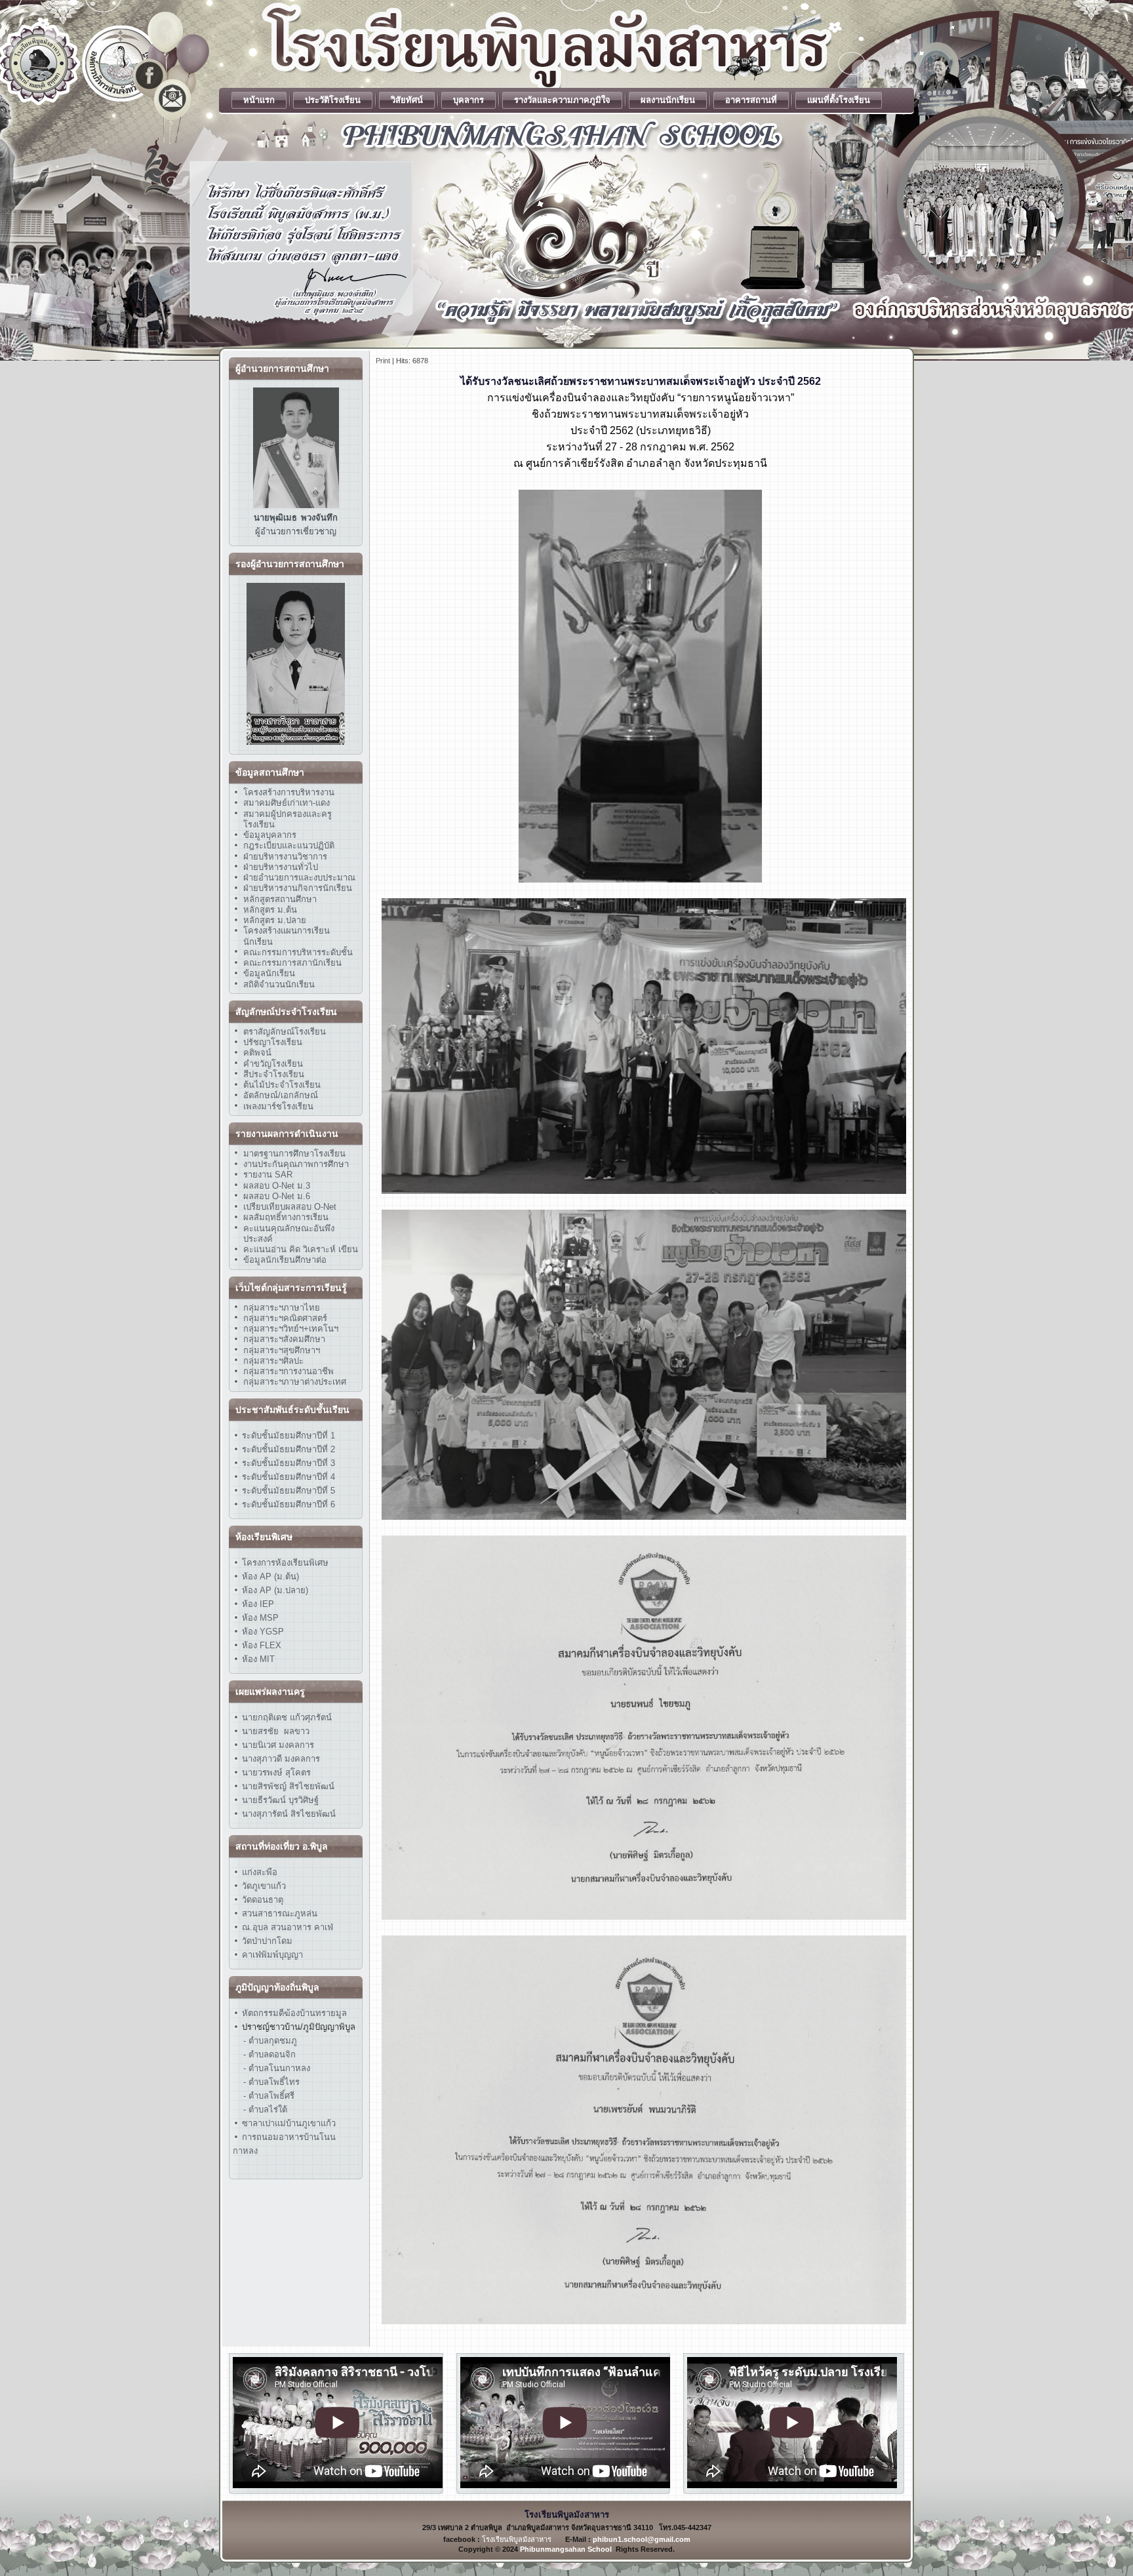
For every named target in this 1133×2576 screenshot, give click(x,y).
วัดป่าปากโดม (267, 1941)
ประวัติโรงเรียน (333, 100)
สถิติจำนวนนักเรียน (279, 984)
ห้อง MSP (259, 1618)
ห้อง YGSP (262, 1632)
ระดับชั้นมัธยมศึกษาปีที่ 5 (287, 1491)
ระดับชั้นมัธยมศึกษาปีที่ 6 (288, 1504)
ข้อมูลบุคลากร (270, 835)
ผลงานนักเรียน (668, 100)
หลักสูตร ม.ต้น (270, 910)
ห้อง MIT (257, 1659)
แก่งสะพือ (260, 1872)
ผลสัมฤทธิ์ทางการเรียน (286, 1217)
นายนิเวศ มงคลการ (277, 1745)
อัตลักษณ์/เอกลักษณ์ (281, 1095)
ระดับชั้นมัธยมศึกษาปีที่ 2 (287, 1449)
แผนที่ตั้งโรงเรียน (839, 100)
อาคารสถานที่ (751, 100)
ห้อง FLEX (260, 1645)
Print (383, 361)
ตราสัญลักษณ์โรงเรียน (285, 1032)
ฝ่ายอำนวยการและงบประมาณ (299, 878)
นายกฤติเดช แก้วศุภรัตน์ (286, 1717)
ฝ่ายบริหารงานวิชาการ (285, 857)
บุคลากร (468, 100)
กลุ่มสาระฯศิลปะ (273, 1361)
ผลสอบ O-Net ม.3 (277, 1186)
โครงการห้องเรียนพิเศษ (284, 1563)
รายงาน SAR (268, 1175)
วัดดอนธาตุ (261, 1900)
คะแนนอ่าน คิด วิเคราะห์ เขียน (301, 1249)
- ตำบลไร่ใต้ (265, 2110)
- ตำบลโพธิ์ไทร (271, 2082)
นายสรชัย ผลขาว (276, 1731)
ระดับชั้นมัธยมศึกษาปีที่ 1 (288, 1436)
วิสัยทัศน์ (407, 100)
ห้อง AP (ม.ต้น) (269, 1576)
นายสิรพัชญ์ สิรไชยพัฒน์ (287, 1786)
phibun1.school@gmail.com (642, 2539)
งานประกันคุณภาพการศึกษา (296, 1164)
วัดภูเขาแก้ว (264, 1886)
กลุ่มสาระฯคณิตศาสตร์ (285, 1318)
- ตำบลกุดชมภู (270, 2041)
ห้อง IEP (257, 1604)
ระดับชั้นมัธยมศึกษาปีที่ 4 (287, 1477)
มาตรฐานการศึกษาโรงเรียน (294, 1154)
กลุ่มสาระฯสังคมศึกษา (284, 1339)
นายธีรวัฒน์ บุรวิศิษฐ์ (279, 1800)
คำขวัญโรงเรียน (273, 1064)
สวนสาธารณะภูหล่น (280, 1913)
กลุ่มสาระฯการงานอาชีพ (288, 1371)
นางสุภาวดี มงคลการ (281, 1759)
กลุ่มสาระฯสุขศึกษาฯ (282, 1350)
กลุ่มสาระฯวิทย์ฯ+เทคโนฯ (291, 1329)
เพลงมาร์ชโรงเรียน (278, 1106)
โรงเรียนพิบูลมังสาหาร (517, 2539)
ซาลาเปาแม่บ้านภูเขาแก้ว (289, 2123)
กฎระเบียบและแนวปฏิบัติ (289, 845)
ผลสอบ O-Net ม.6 (277, 1196)
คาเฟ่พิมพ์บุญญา (272, 1955)
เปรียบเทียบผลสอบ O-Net (290, 1207)
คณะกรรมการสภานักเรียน (292, 963)
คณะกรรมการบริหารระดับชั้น (298, 952)
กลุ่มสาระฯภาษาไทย (282, 1308)
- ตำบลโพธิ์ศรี (269, 2096)
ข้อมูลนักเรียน (269, 973)
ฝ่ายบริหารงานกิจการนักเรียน (298, 888)
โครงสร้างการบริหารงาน (289, 792)
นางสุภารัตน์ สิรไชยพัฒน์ (288, 1814)
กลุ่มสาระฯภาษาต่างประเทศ (295, 1382)
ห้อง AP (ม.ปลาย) (275, 1590)
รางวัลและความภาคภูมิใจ (562, 100)
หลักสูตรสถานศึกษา (280, 899)
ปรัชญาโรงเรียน (273, 1042)
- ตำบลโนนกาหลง (277, 2068)
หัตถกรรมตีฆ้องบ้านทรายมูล (294, 2013)
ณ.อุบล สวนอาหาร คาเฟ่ (288, 1927)
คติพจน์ (257, 1053)
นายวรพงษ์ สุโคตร (275, 1773)
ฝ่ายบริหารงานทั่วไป (281, 867)
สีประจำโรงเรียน (274, 1074)
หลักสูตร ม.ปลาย (275, 920)
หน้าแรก (259, 100)
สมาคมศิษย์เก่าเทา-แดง (287, 803)
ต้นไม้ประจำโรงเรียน (282, 1085)
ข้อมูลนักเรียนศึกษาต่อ (285, 1260)
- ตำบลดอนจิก (269, 2054)
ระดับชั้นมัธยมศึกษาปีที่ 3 (287, 1463)
